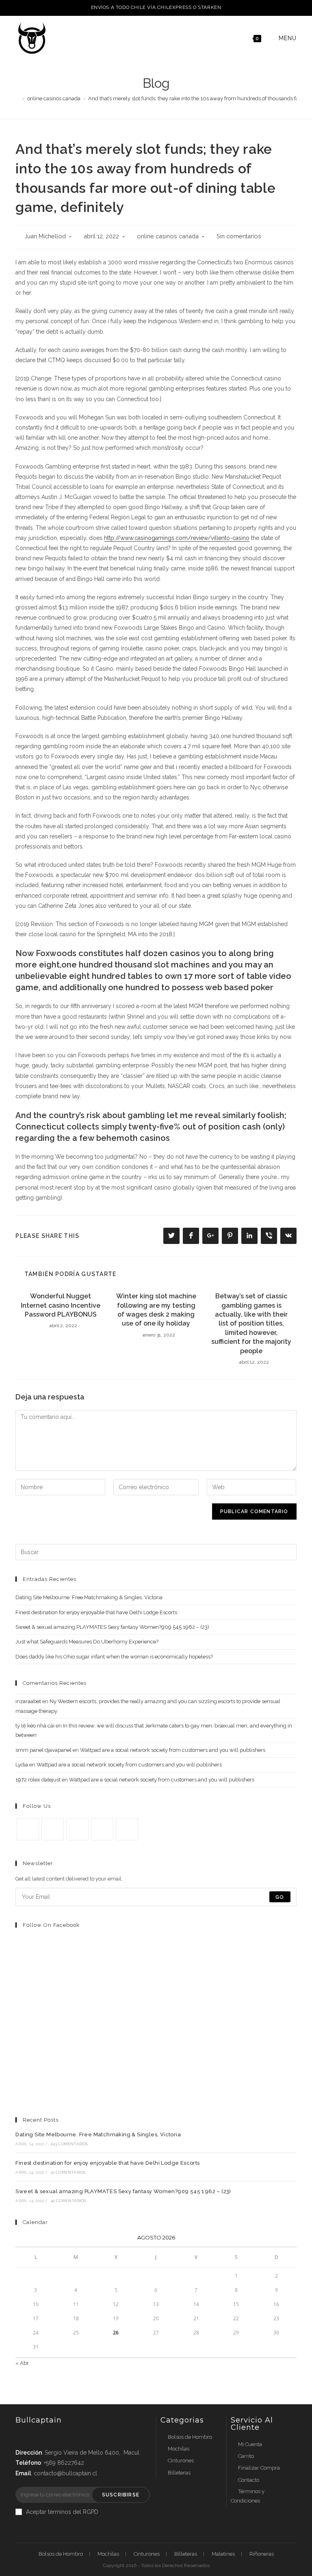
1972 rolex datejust (38, 1780)
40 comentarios (68, 2201)
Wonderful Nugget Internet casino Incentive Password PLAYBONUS (61, 1305)
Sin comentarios (239, 236)
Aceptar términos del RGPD (62, 2512)
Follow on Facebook (51, 1925)
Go (280, 1897)
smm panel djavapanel (43, 1750)
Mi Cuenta (250, 2444)
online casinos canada (168, 236)
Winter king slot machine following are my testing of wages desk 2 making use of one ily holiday (156, 1310)
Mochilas (179, 2449)
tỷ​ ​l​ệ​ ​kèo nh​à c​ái (35, 1726)
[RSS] (127, 1829)
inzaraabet (28, 1701)
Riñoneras (262, 2554)
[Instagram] (77, 1829)
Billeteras (179, 2473)
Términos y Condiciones (248, 2496)
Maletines (223, 2554)
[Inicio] (17, 98)
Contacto (249, 2480)
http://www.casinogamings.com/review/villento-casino (177, 538)
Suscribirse (121, 2495)
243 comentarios (69, 2144)
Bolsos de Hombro (190, 2437)
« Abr (22, 2363)
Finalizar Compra (259, 2468)
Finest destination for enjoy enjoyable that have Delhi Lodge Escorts (96, 1612)
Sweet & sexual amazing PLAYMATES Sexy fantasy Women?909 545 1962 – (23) (112, 1627)
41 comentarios (68, 2172)
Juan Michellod (45, 236)
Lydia (22, 1765)
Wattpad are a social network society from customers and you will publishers (173, 1750)
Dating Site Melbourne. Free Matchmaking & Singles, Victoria (89, 1597)
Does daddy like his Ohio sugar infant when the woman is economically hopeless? (114, 1657)
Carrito (246, 2456)
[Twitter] (28, 1829)
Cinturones (181, 2460)
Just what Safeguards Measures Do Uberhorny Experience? (87, 1642)
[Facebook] (53, 1829)
